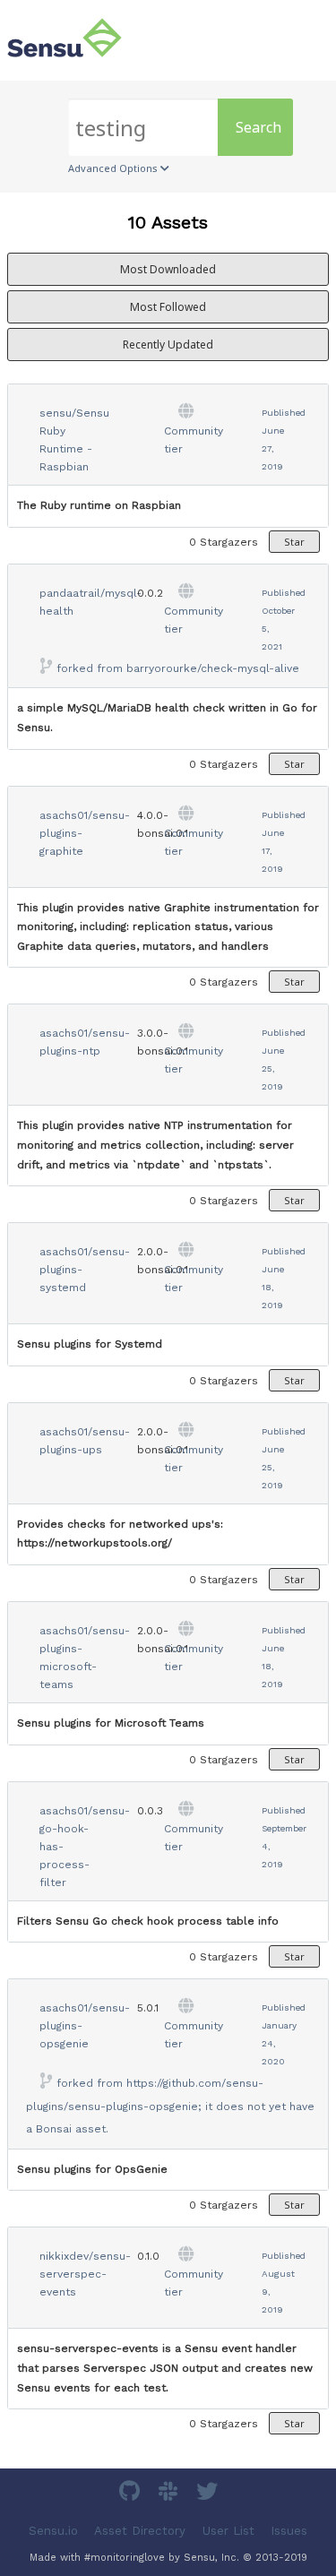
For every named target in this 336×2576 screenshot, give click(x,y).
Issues (289, 2531)
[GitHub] (132, 2494)
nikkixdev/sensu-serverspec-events (85, 2274)
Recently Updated (168, 345)
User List (228, 2531)
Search (258, 127)
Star (294, 542)
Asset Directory (140, 2531)
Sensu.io (53, 2531)
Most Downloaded (168, 269)
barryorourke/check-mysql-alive (213, 668)
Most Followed (168, 307)
